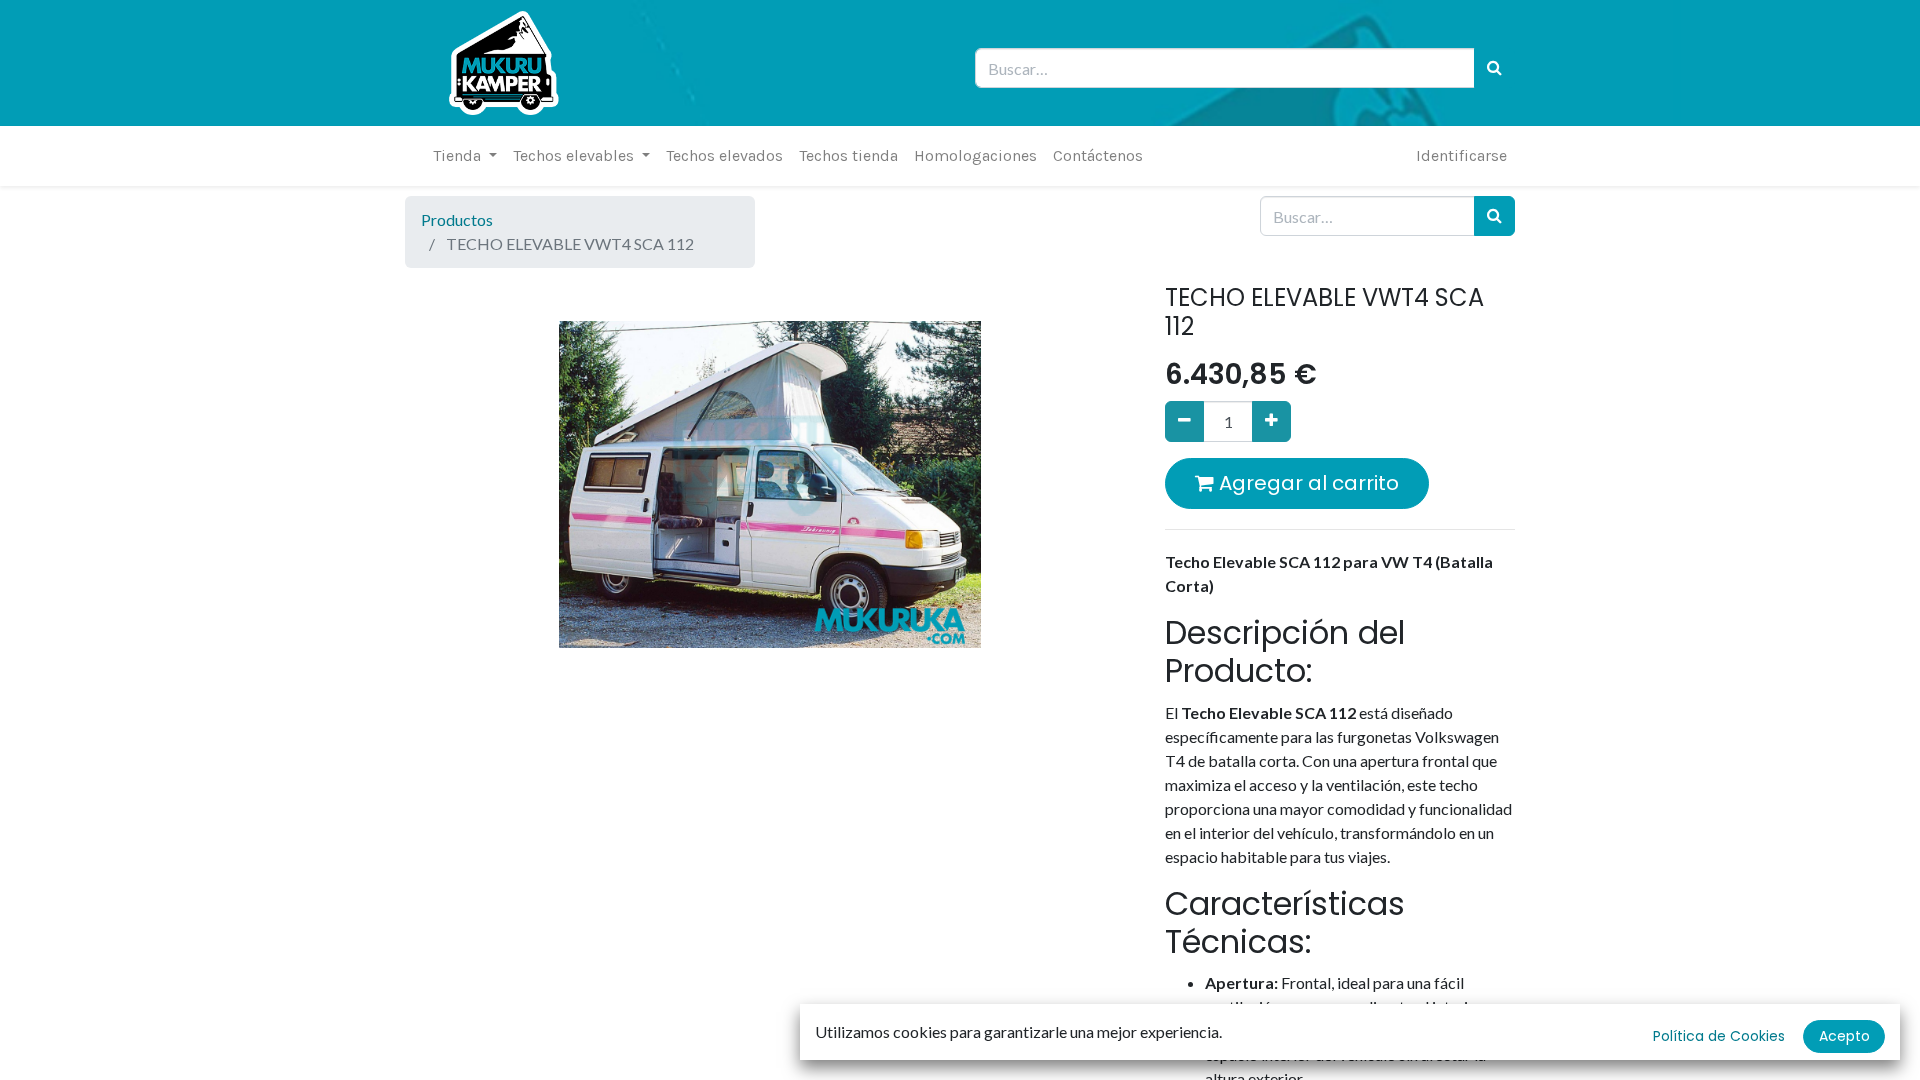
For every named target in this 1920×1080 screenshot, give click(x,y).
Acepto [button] (1844, 1036)
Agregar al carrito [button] (1306, 483)
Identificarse (1461, 155)
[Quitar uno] (1184, 421)
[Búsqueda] (1494, 68)
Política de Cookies (1719, 1036)
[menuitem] (724, 156)
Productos (457, 219)
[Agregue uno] (1271, 421)
